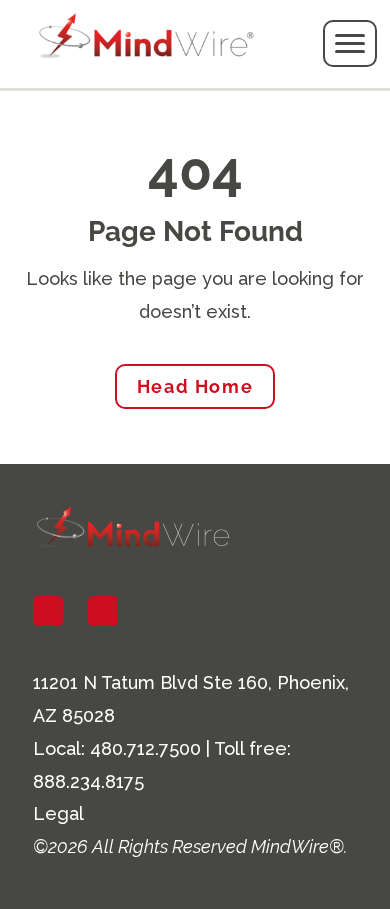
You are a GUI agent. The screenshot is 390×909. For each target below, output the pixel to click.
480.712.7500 (145, 748)
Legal (58, 813)
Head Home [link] (195, 386)
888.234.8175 (88, 781)
